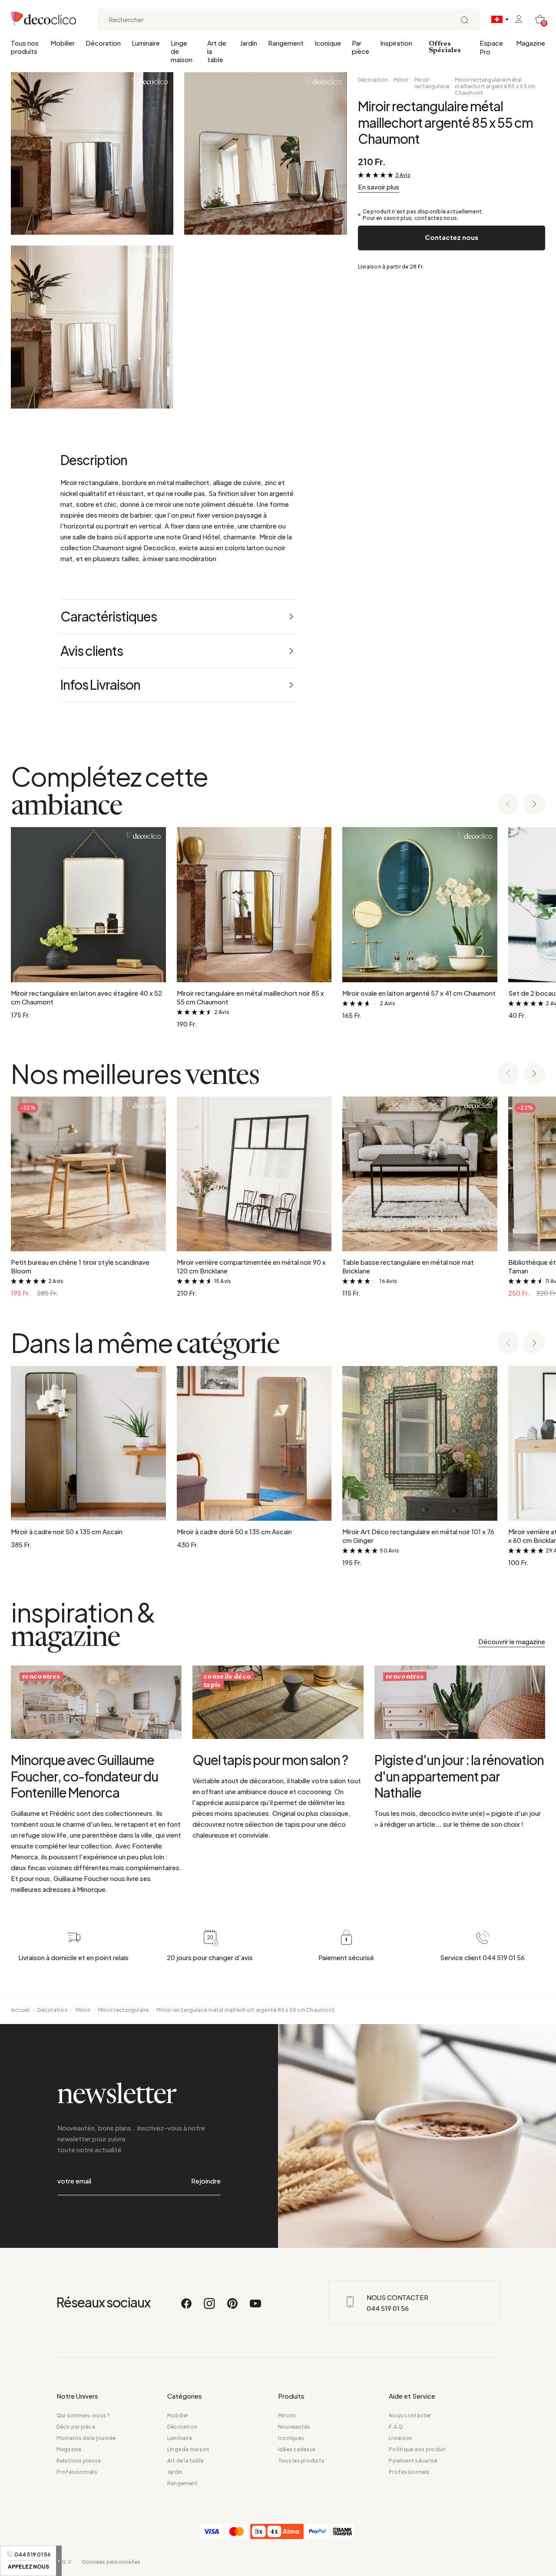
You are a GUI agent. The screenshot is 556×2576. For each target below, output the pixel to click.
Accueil (20, 2010)
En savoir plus (379, 187)
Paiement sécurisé (413, 2461)
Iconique (328, 43)
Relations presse (79, 2461)
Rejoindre (206, 2181)
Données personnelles (111, 2562)
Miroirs (287, 2415)
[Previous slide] (508, 805)
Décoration (103, 43)
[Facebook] (187, 2307)
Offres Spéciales (445, 47)
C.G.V (64, 2562)
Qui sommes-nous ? (83, 2415)
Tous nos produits (25, 47)
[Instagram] (210, 2307)
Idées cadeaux (297, 2449)
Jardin (248, 43)
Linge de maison (182, 51)
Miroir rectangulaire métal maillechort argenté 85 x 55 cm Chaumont (495, 86)
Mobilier (63, 43)
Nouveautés (294, 2427)
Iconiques (291, 2438)
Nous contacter (410, 2415)
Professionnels (77, 2472)
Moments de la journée (86, 2438)
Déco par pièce (76, 2427)
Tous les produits (301, 2461)
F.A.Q (396, 2427)
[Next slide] (534, 805)
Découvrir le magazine (512, 1641)
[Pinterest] (233, 2307)
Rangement (286, 43)
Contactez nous (452, 237)
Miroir (401, 80)
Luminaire (146, 43)
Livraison (400, 2438)
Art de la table (217, 51)
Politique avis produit (417, 2449)
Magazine (531, 43)
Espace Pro (491, 47)
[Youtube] (255, 2307)
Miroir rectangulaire (432, 83)
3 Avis (403, 175)
